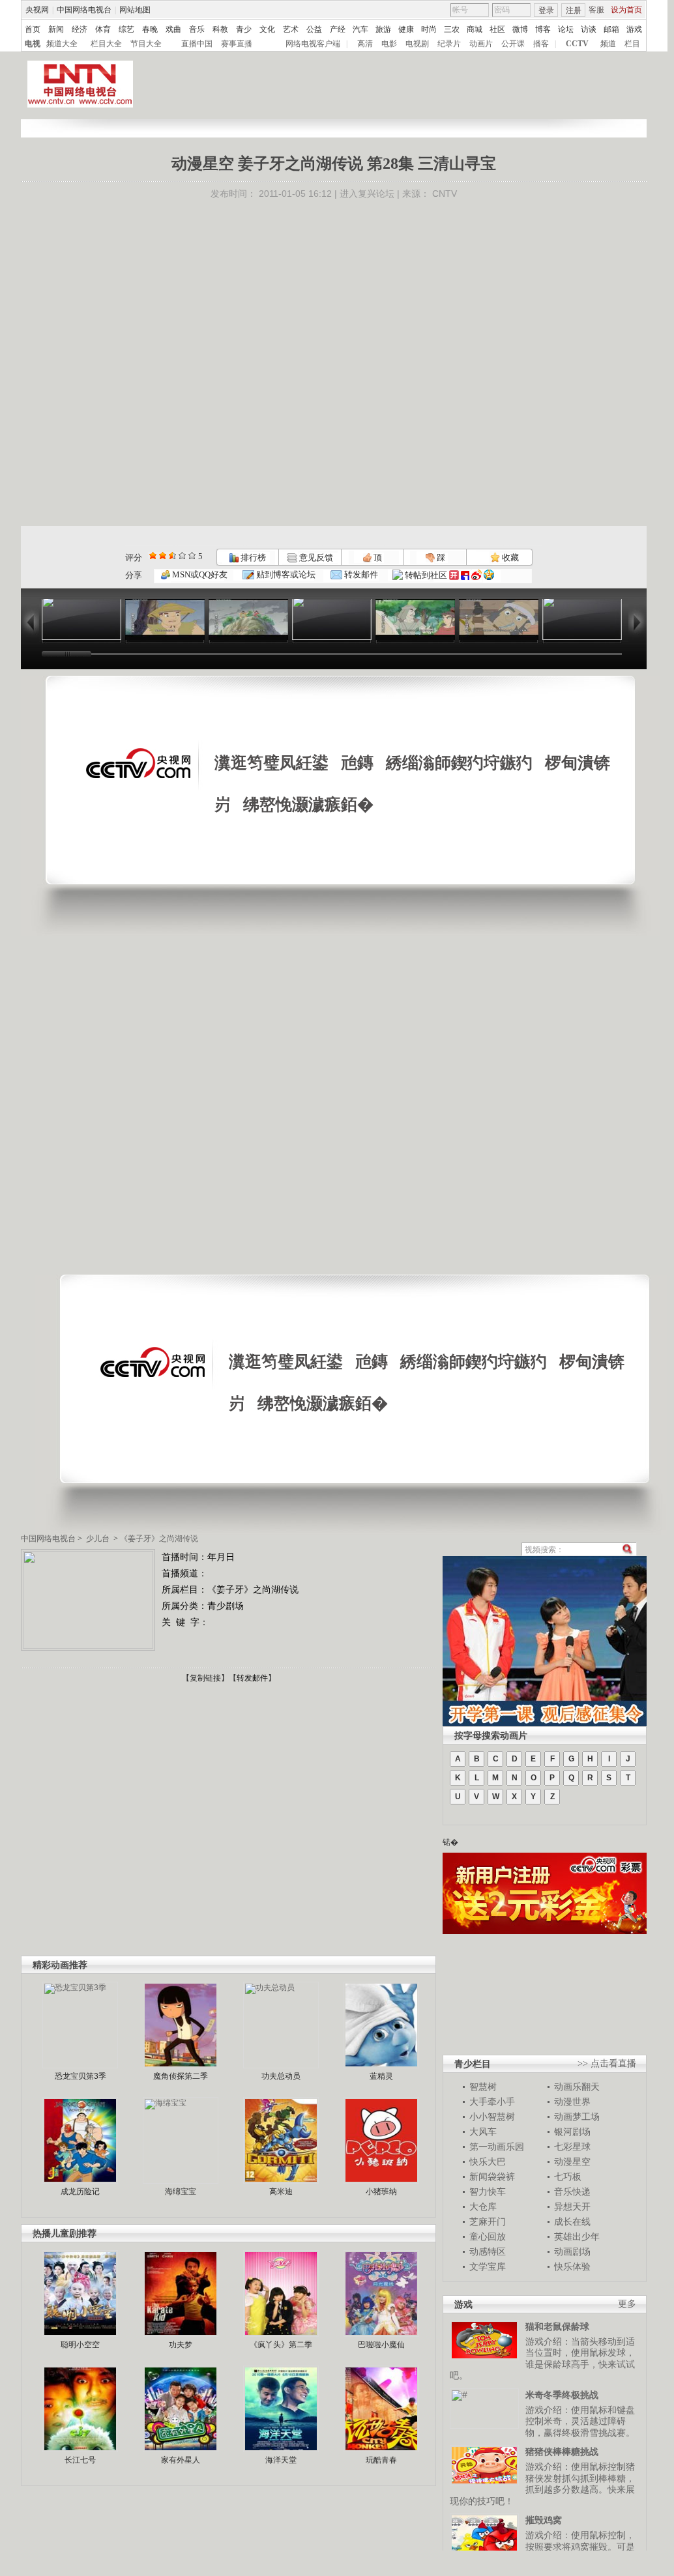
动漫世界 (572, 2102)
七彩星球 (572, 2147)
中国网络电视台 (84, 10)
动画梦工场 (577, 2117)
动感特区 (488, 2251)
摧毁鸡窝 (544, 2520)
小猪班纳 (381, 2192)
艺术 (291, 29)
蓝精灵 (381, 2076)
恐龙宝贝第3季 (81, 2076)
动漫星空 (572, 2162)
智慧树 (483, 2087)
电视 (33, 44)
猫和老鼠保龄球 (557, 2326)
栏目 (632, 44)
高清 (365, 44)
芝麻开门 (488, 2221)
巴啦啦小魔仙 (381, 2345)
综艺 (126, 29)
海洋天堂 (281, 2460)
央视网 (37, 10)
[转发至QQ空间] (489, 575)
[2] (153, 556)
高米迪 (281, 2192)
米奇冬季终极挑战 (562, 2395)
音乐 (197, 29)
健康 (406, 29)
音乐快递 (572, 2192)
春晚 (150, 29)
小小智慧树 (492, 2117)
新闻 (56, 29)
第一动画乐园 (497, 2147)
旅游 (383, 29)
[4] (163, 556)
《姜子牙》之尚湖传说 (159, 1539)
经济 (80, 29)
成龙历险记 (80, 2192)
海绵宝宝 (181, 2192)
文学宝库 (488, 2266)
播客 (541, 44)
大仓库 (483, 2207)
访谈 (589, 29)
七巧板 (568, 2177)
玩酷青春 (381, 2460)
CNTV (445, 194)
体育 (103, 29)
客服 (596, 10)
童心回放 (488, 2236)
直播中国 (197, 44)
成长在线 (572, 2221)
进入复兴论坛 (367, 194)
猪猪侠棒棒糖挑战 (562, 2452)
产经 (338, 29)
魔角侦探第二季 (181, 2076)
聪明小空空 (80, 2345)
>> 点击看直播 (607, 2063)
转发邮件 (360, 574)
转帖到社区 (426, 575)
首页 (33, 29)
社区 (497, 29)
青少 (244, 29)
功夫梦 (181, 2345)
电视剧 (417, 44)
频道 (608, 44)
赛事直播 (237, 44)
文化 (267, 29)
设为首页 (626, 10)
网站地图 (135, 10)
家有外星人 (181, 2460)
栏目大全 (106, 44)
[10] (192, 556)
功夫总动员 (281, 2076)
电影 (389, 44)
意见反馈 (315, 557)
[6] (172, 556)
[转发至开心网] (454, 575)
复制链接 (205, 1678)
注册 (574, 10)
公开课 (513, 44)
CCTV (577, 44)
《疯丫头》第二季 (281, 2345)
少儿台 (98, 1539)
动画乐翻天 (577, 2087)
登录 (546, 10)
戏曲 (173, 29)
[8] (182, 556)
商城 (475, 29)
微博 (520, 29)
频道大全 (62, 44)
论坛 (566, 29)
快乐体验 (572, 2266)
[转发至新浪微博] (476, 575)
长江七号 (80, 2460)
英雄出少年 (577, 2236)
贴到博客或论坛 (285, 574)
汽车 (360, 29)
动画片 (481, 44)
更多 (627, 2304)
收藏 (509, 557)
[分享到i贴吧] (465, 575)
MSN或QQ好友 (199, 574)
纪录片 (449, 44)
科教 (220, 29)
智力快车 (488, 2192)
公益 (314, 29)
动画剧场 (572, 2251)
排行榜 (252, 557)
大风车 (483, 2132)
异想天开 (572, 2207)
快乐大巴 (488, 2162)
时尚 (429, 29)
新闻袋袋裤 (492, 2177)
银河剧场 (572, 2132)
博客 (543, 29)
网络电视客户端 (313, 44)
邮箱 (611, 29)
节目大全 (146, 44)
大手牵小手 (492, 2102)
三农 (452, 29)
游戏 (634, 29)
